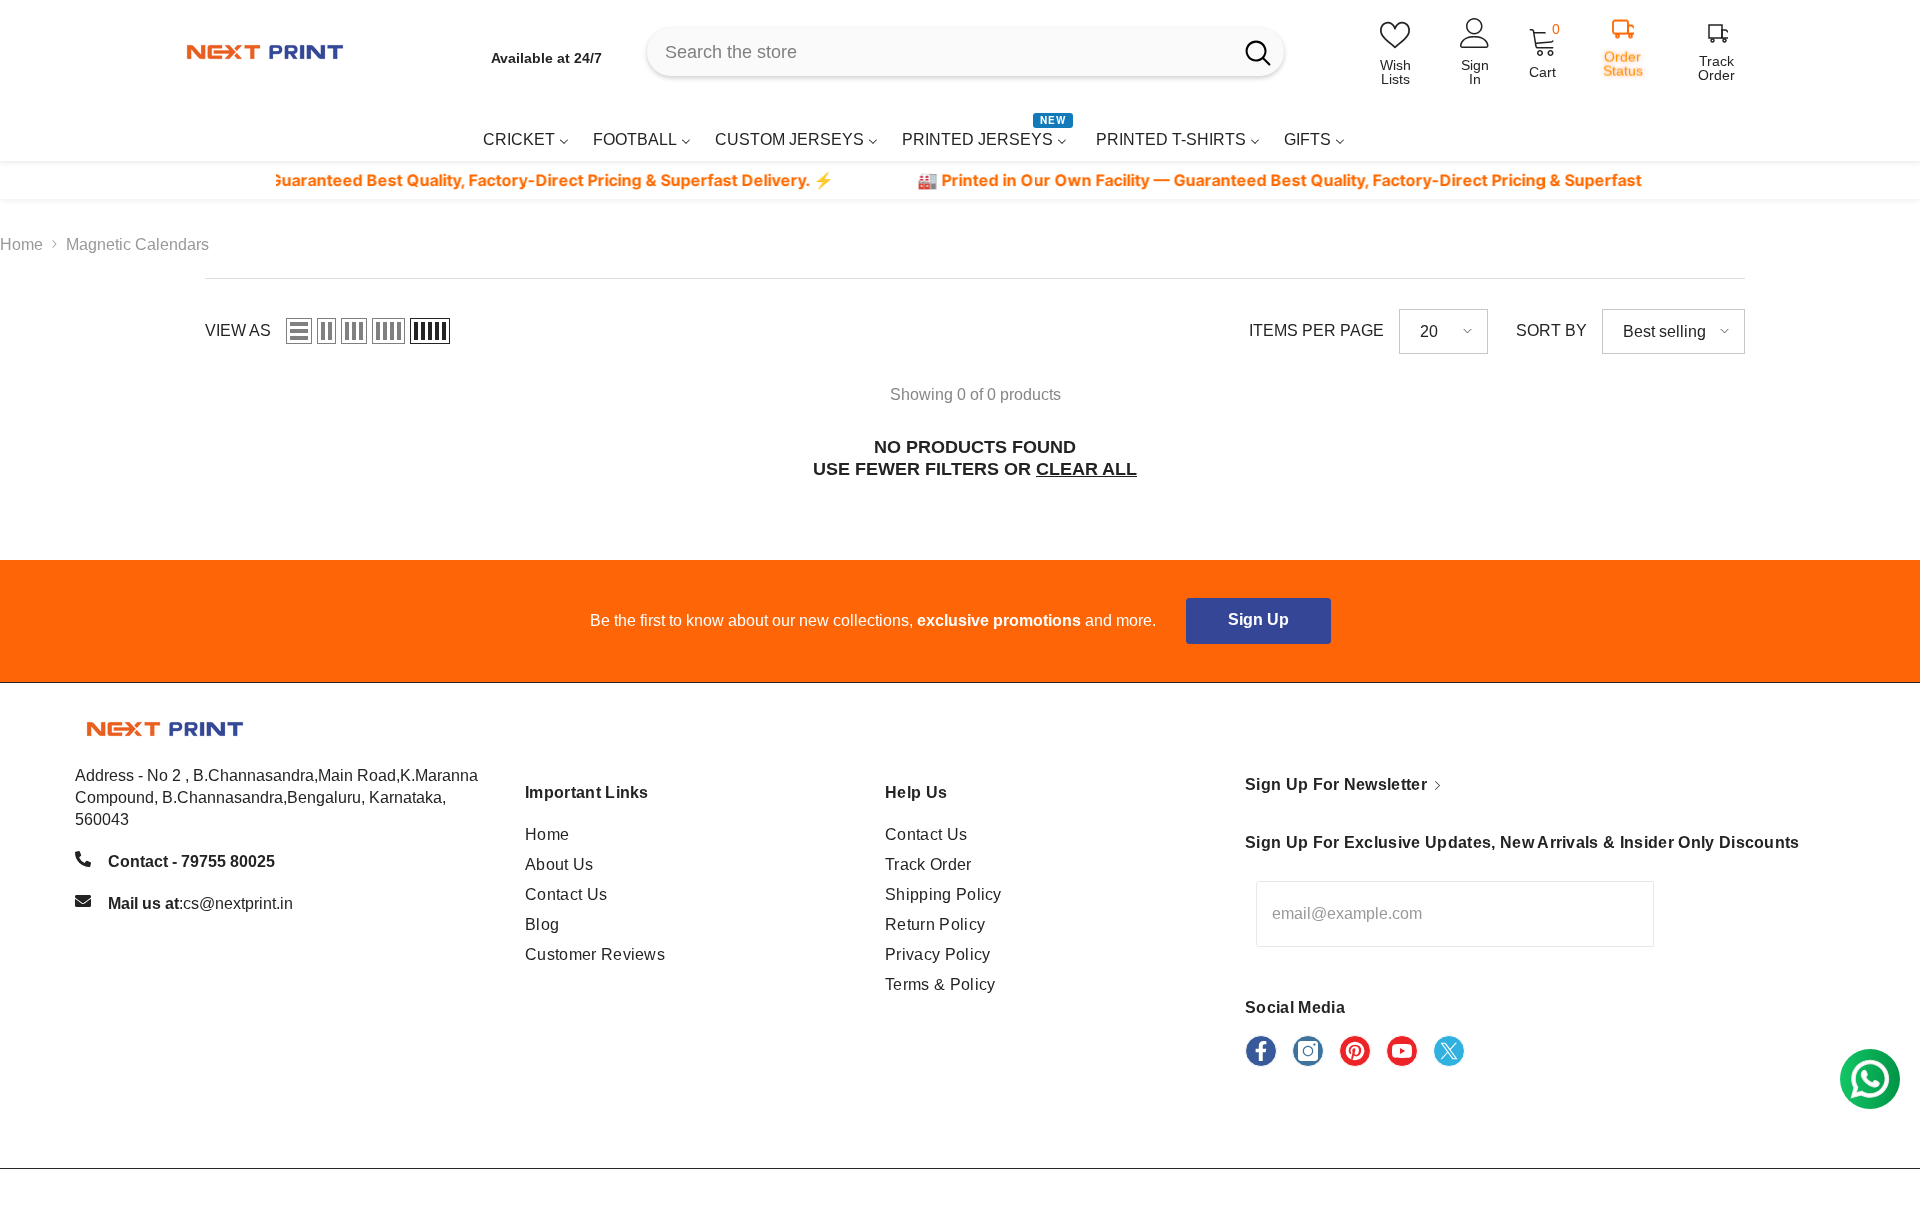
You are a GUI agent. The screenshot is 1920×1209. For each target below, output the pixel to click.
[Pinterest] (1355, 1051)
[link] (1693, 133)
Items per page (1316, 330)
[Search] (965, 52)
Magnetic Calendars (137, 244)
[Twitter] (1449, 1051)
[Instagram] (1308, 1051)
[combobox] (939, 52)
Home (21, 244)
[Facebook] (1261, 1051)
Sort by (1551, 330)
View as (238, 330)
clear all (1086, 469)
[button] (299, 331)
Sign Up (1258, 619)
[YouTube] (1402, 1051)
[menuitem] (526, 139)
